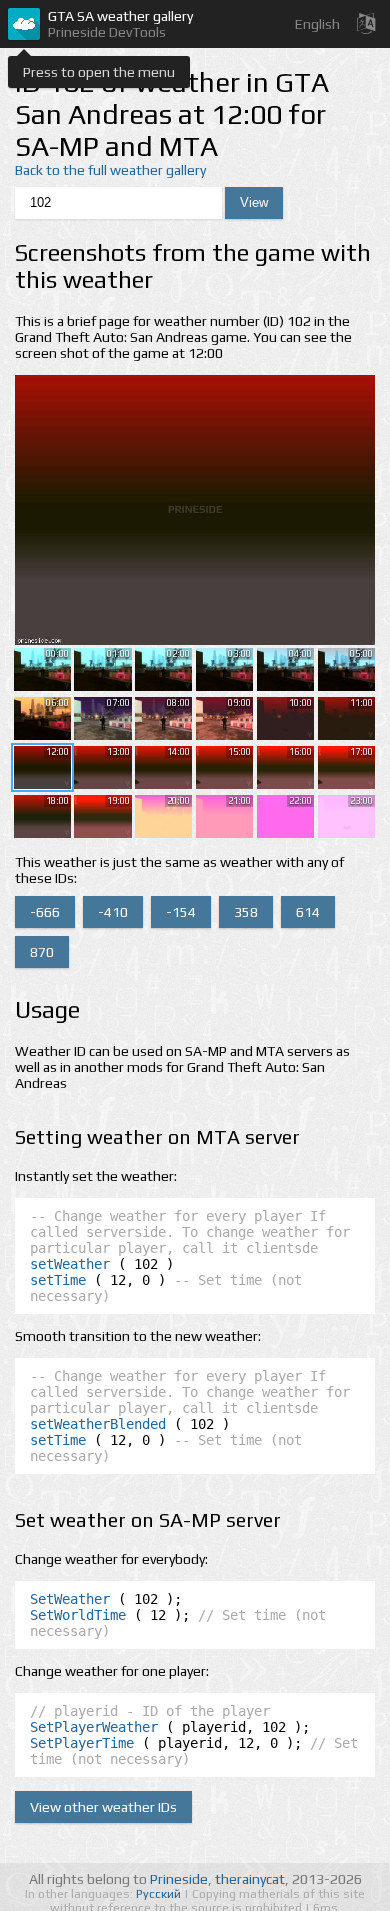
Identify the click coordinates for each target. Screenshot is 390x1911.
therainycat (250, 1879)
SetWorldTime (78, 1615)
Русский (160, 1894)
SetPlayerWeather (94, 1727)
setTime (58, 1280)
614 (308, 912)
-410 (113, 912)
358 (246, 912)
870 (42, 952)
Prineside (179, 1879)
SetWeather (70, 1599)
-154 (181, 912)
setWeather (70, 1264)
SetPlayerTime (82, 1743)
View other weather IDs (103, 1807)
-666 (45, 912)
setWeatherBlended (98, 1424)
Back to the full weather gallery (110, 170)
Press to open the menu (99, 72)
